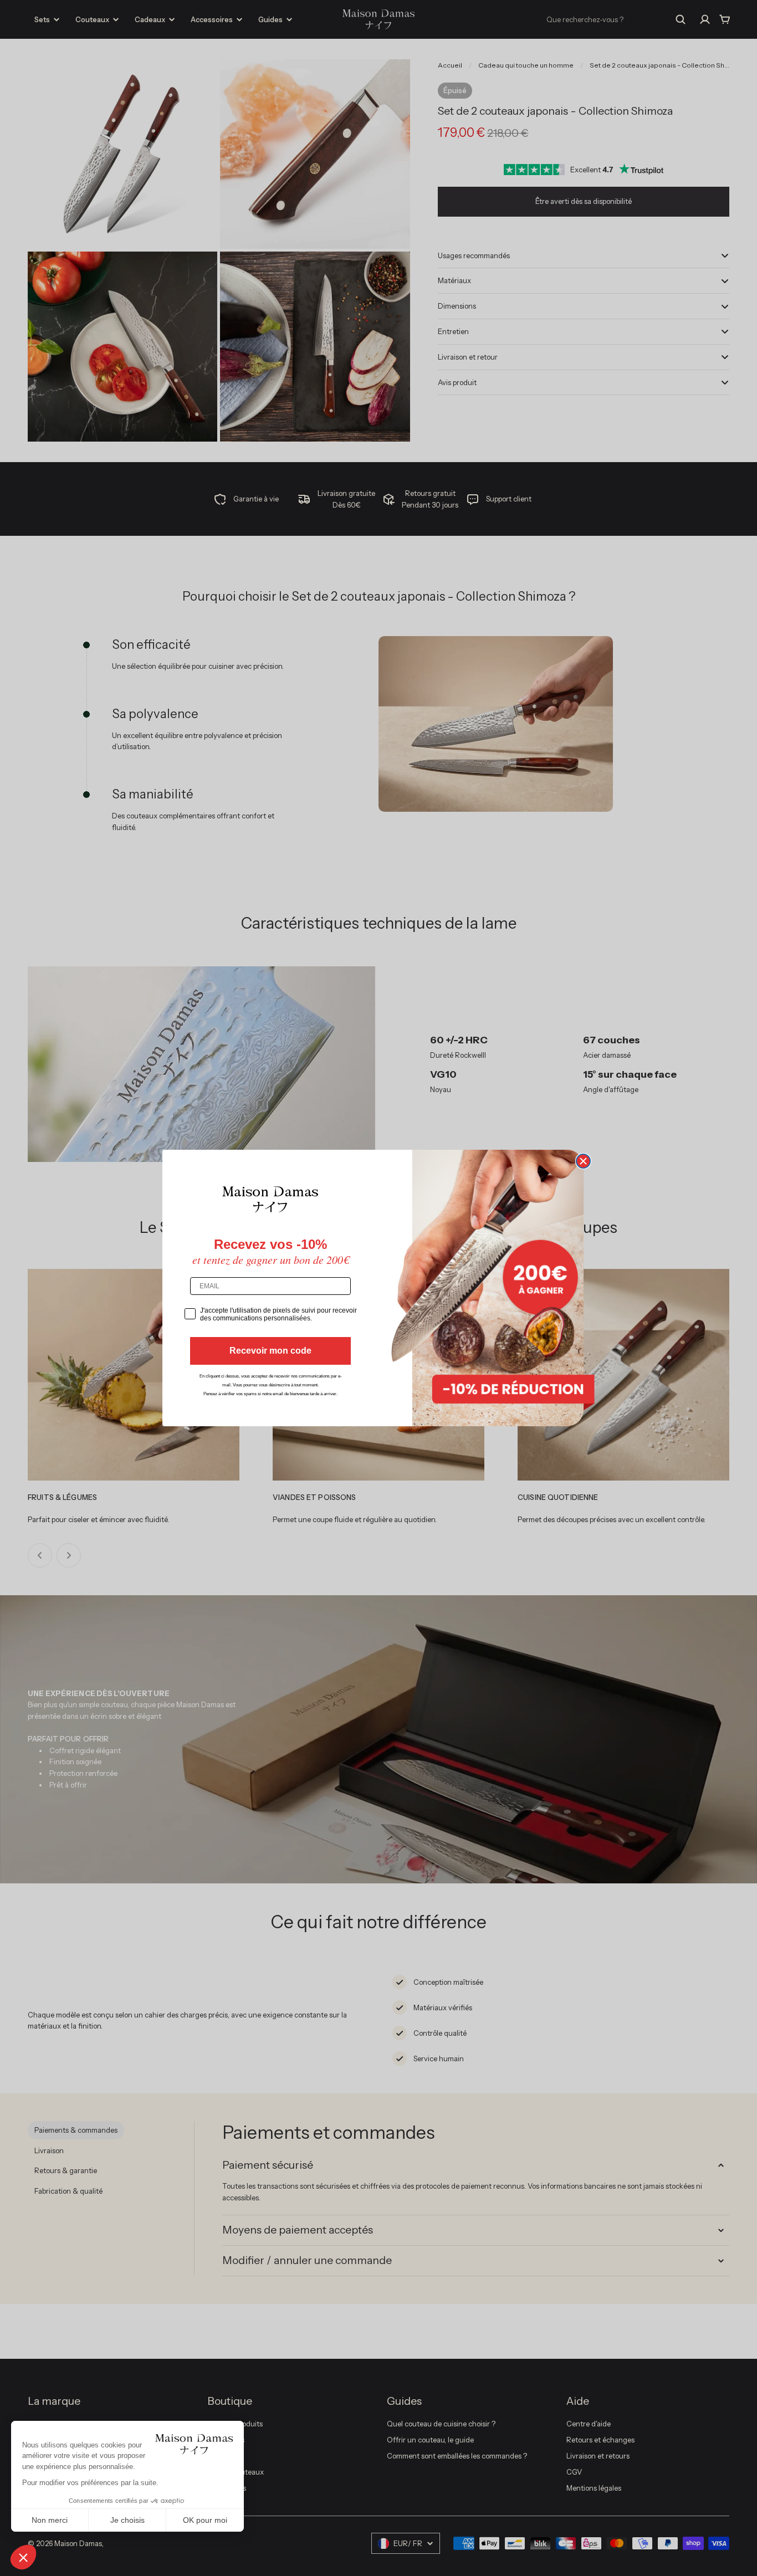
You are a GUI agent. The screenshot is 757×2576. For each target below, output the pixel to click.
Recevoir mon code (270, 1351)
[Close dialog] (583, 1161)
